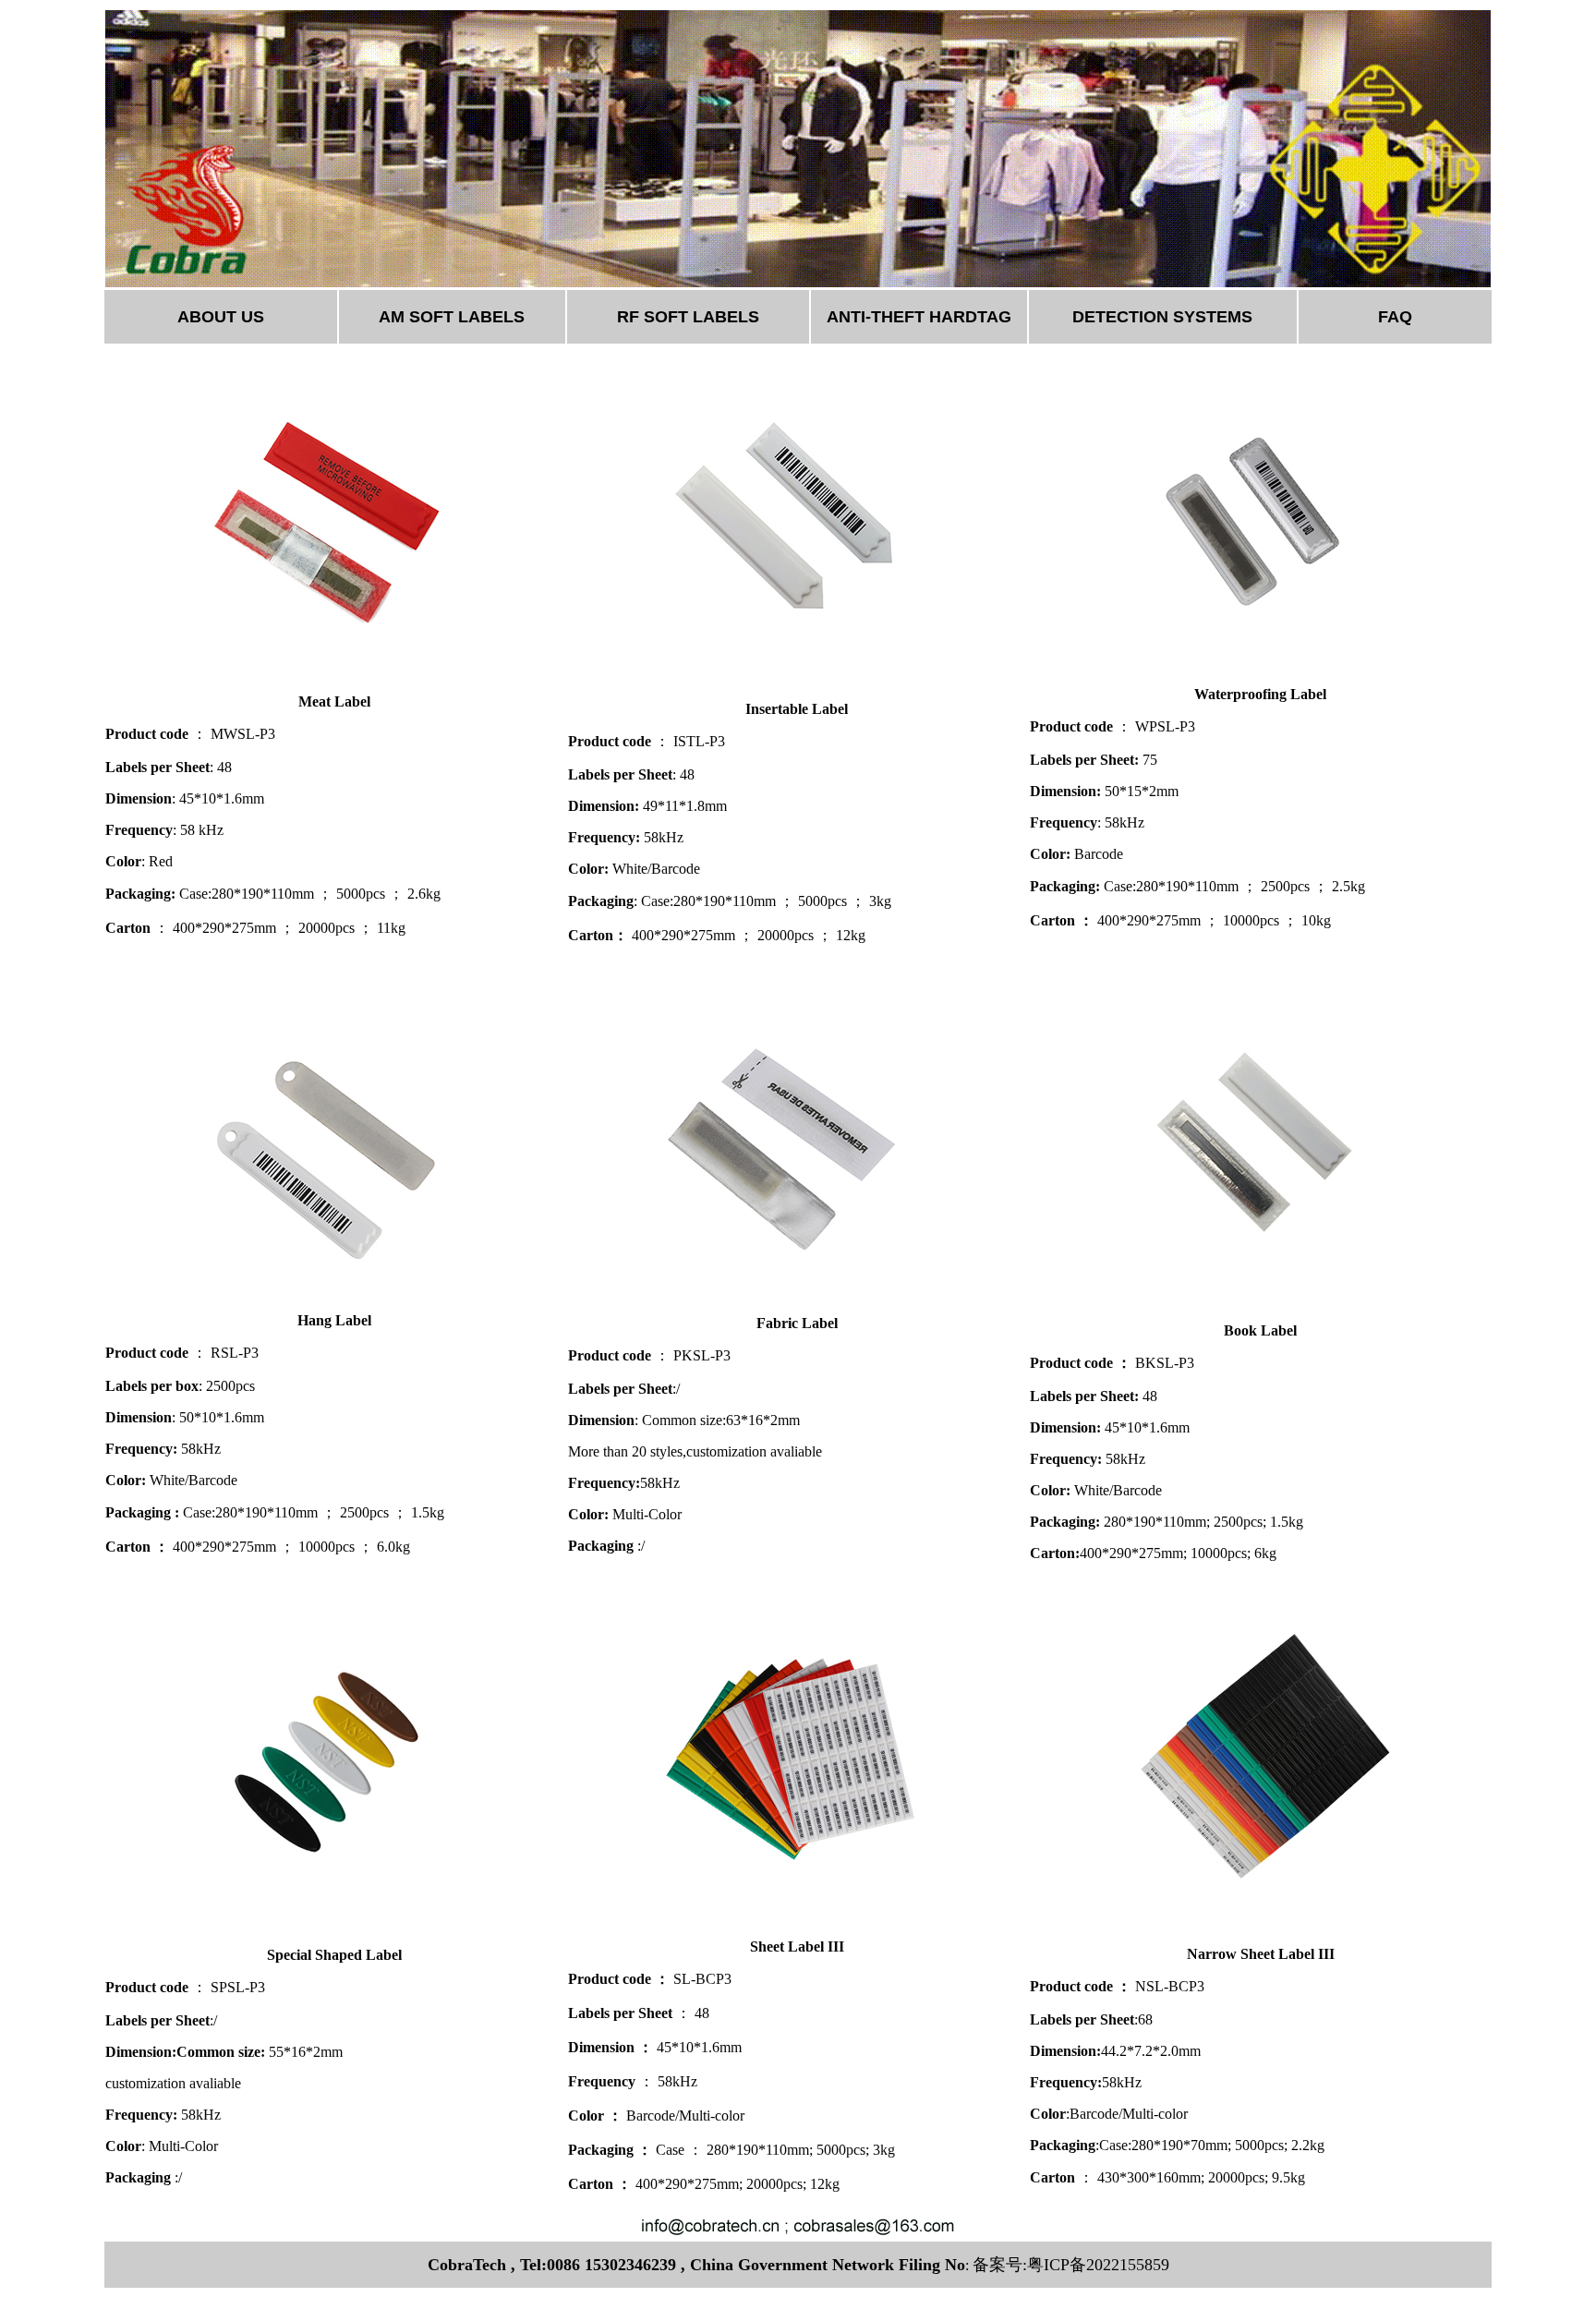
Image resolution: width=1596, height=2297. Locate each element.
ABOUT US (221, 317)
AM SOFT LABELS (452, 317)
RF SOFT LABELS (688, 317)
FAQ (1395, 317)
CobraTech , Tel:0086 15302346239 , (556, 2265)
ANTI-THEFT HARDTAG (919, 317)
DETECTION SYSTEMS (1162, 317)
